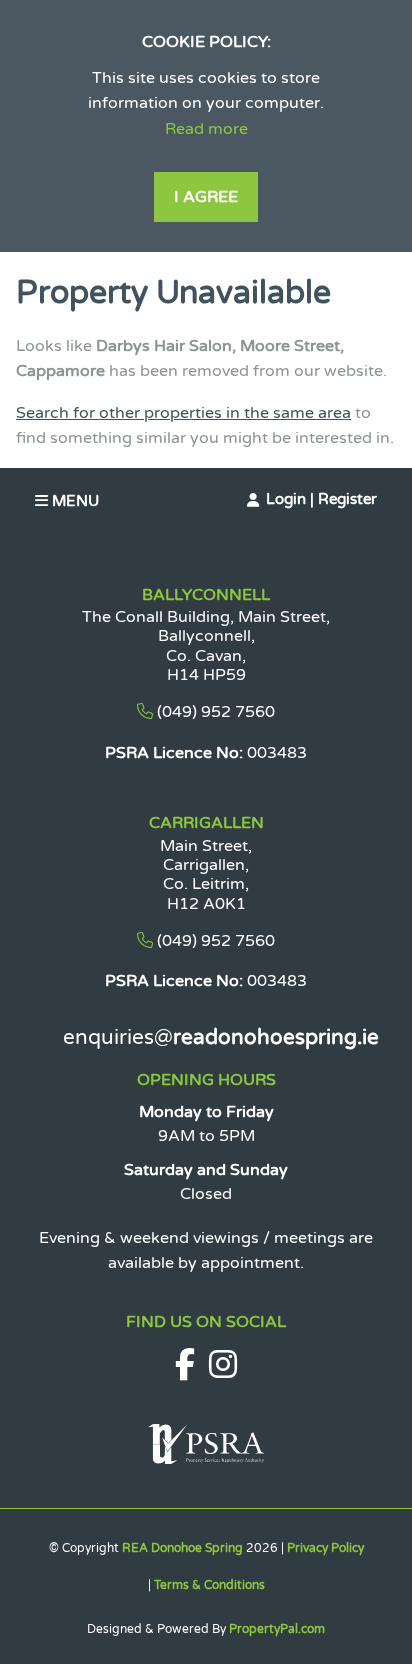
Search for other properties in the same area (183, 413)
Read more (206, 129)
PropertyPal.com (277, 1629)
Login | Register (321, 499)
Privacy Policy (325, 1548)
